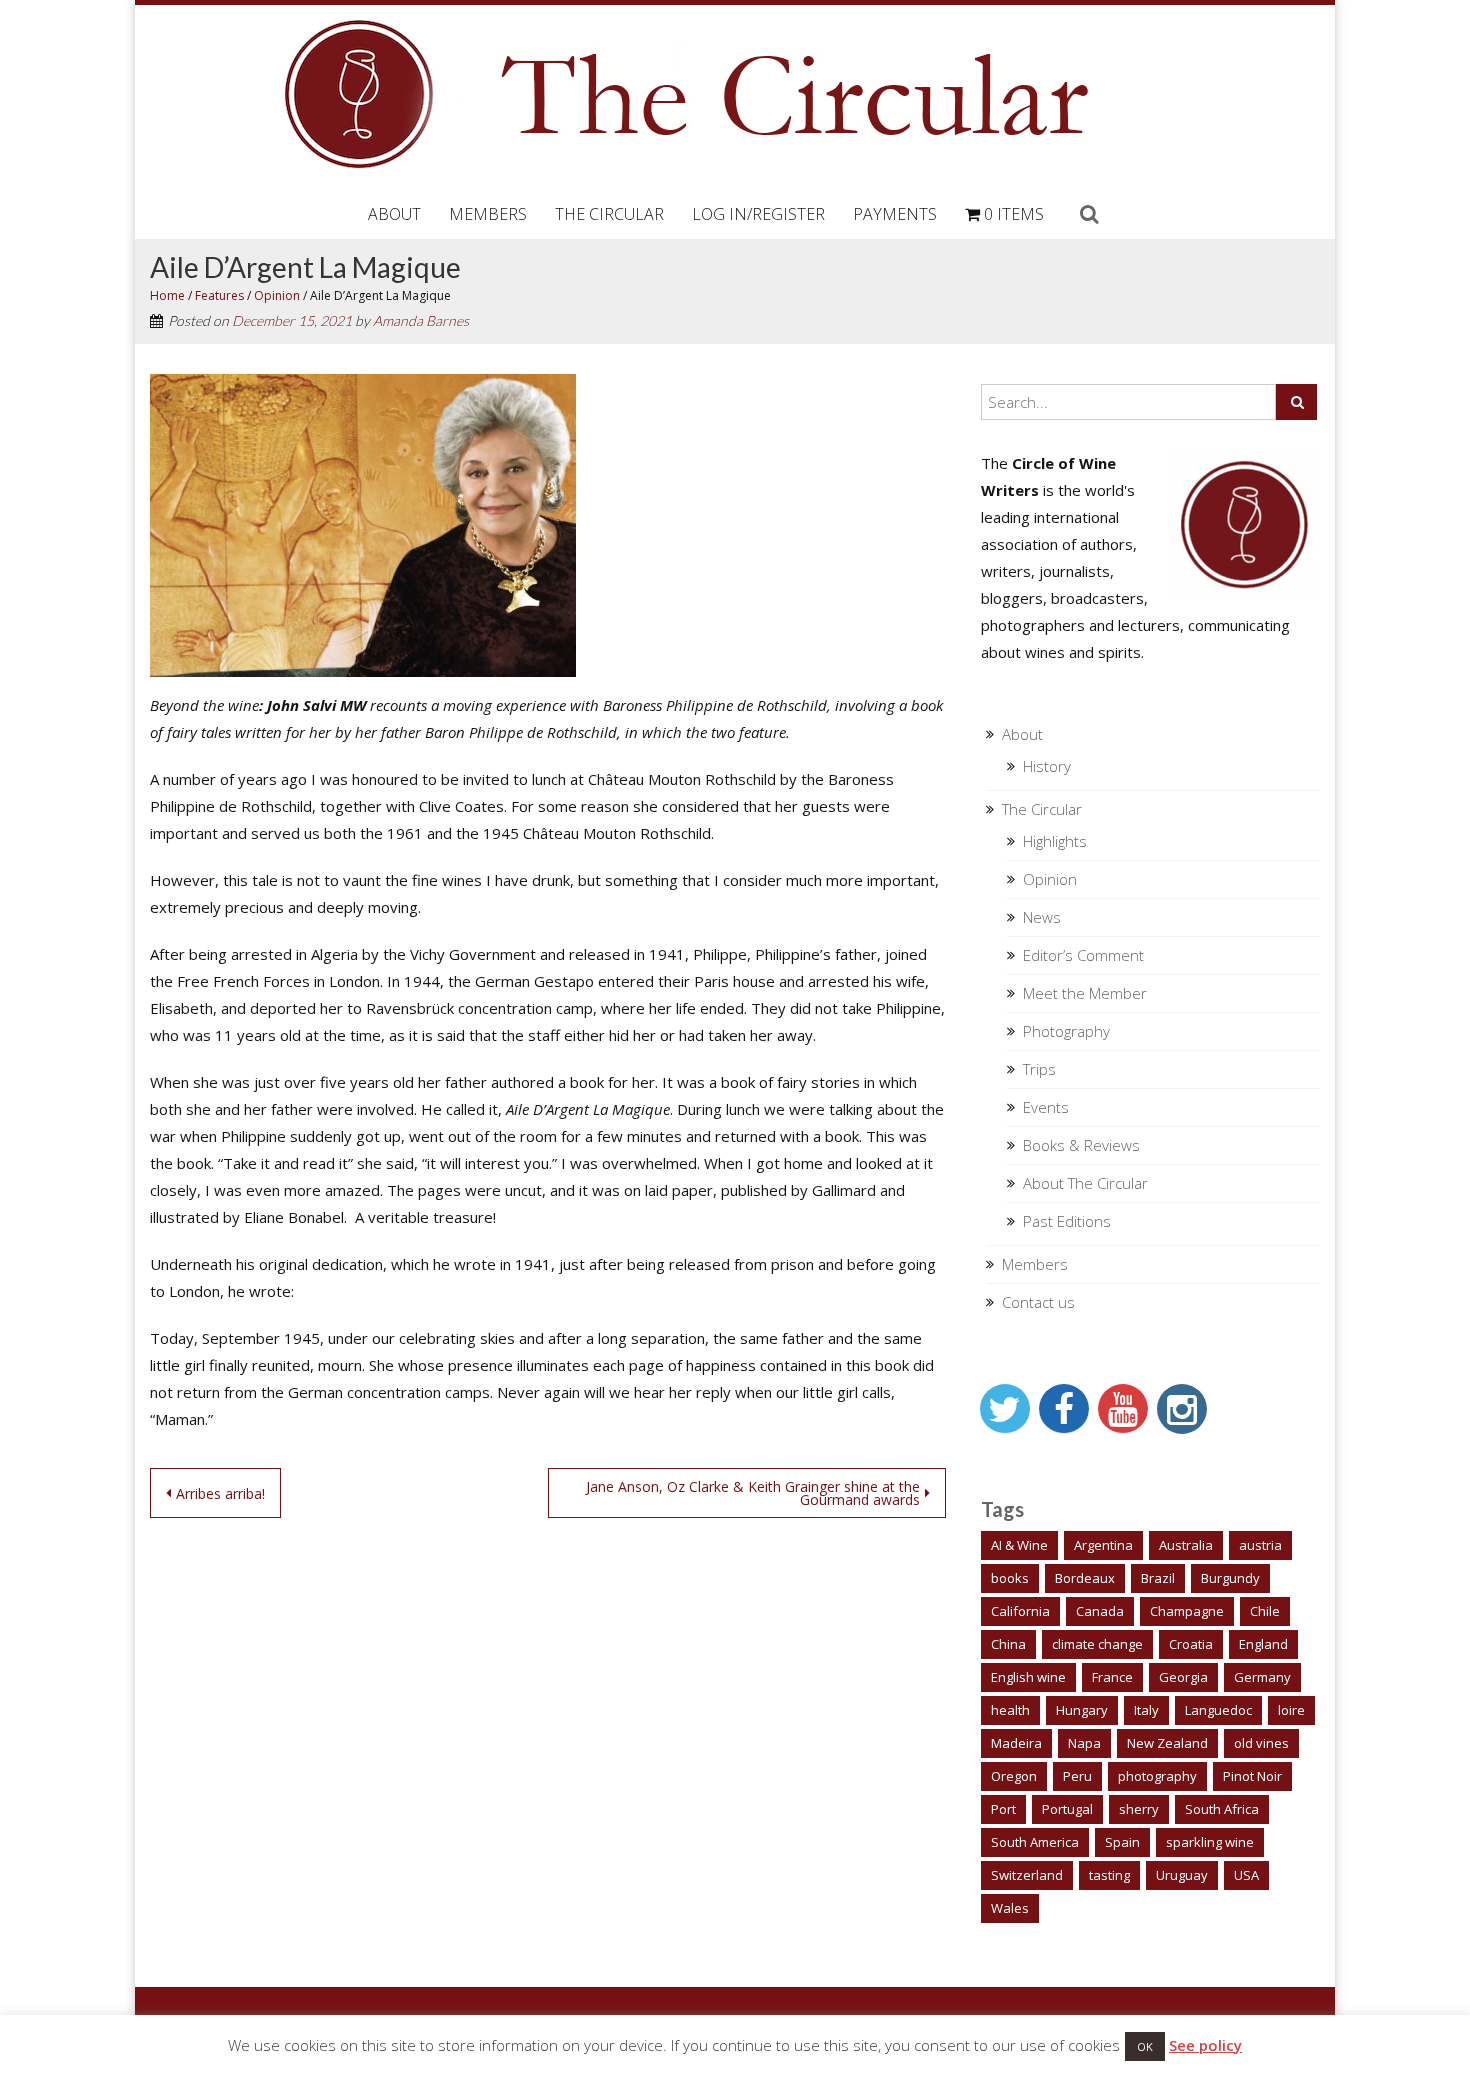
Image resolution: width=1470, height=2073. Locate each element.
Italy (1146, 1710)
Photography (1066, 1031)
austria (1260, 1545)
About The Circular (1085, 1183)
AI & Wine (1019, 1545)
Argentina (1103, 1545)
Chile (1265, 1611)
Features (219, 295)
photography (1157, 1776)
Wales (1010, 1908)
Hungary (1082, 1710)
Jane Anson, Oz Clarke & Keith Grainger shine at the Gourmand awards (753, 1493)
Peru (1077, 1776)
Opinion (277, 295)
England (1263, 1644)
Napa (1084, 1743)
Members (488, 214)
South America (1035, 1842)
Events (1046, 1107)
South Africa (1222, 1809)
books (1010, 1578)
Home (167, 295)
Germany (1262, 1677)
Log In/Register (758, 214)
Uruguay (1182, 1875)
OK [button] (1145, 2046)
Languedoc (1218, 1710)
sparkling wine (1210, 1842)
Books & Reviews (1081, 1145)
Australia (1186, 1545)
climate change (1097, 1644)
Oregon (1014, 1776)
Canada (1100, 1611)
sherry (1139, 1809)
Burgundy (1230, 1578)
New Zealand (1167, 1743)
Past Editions (1067, 1221)
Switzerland (1027, 1875)
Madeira (1016, 1743)
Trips (1039, 1069)
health (1010, 1710)
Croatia (1191, 1644)
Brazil (1158, 1578)
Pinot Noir (1252, 1776)
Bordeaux (1085, 1578)
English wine (1028, 1677)
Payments (895, 214)
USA (1246, 1875)
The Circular (609, 214)
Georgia (1183, 1677)
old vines (1261, 1743)
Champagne (1187, 1611)
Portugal (1067, 1809)
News (1042, 917)
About (394, 214)
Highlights (1055, 841)
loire (1291, 1710)
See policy (1205, 2045)
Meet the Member (1085, 993)
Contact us (1038, 1302)
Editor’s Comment (1083, 955)
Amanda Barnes (421, 320)
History (1047, 766)
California (1020, 1611)
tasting (1109, 1875)
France (1112, 1677)
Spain (1122, 1842)
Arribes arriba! (220, 1493)
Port (1003, 1809)
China (1008, 1644)
